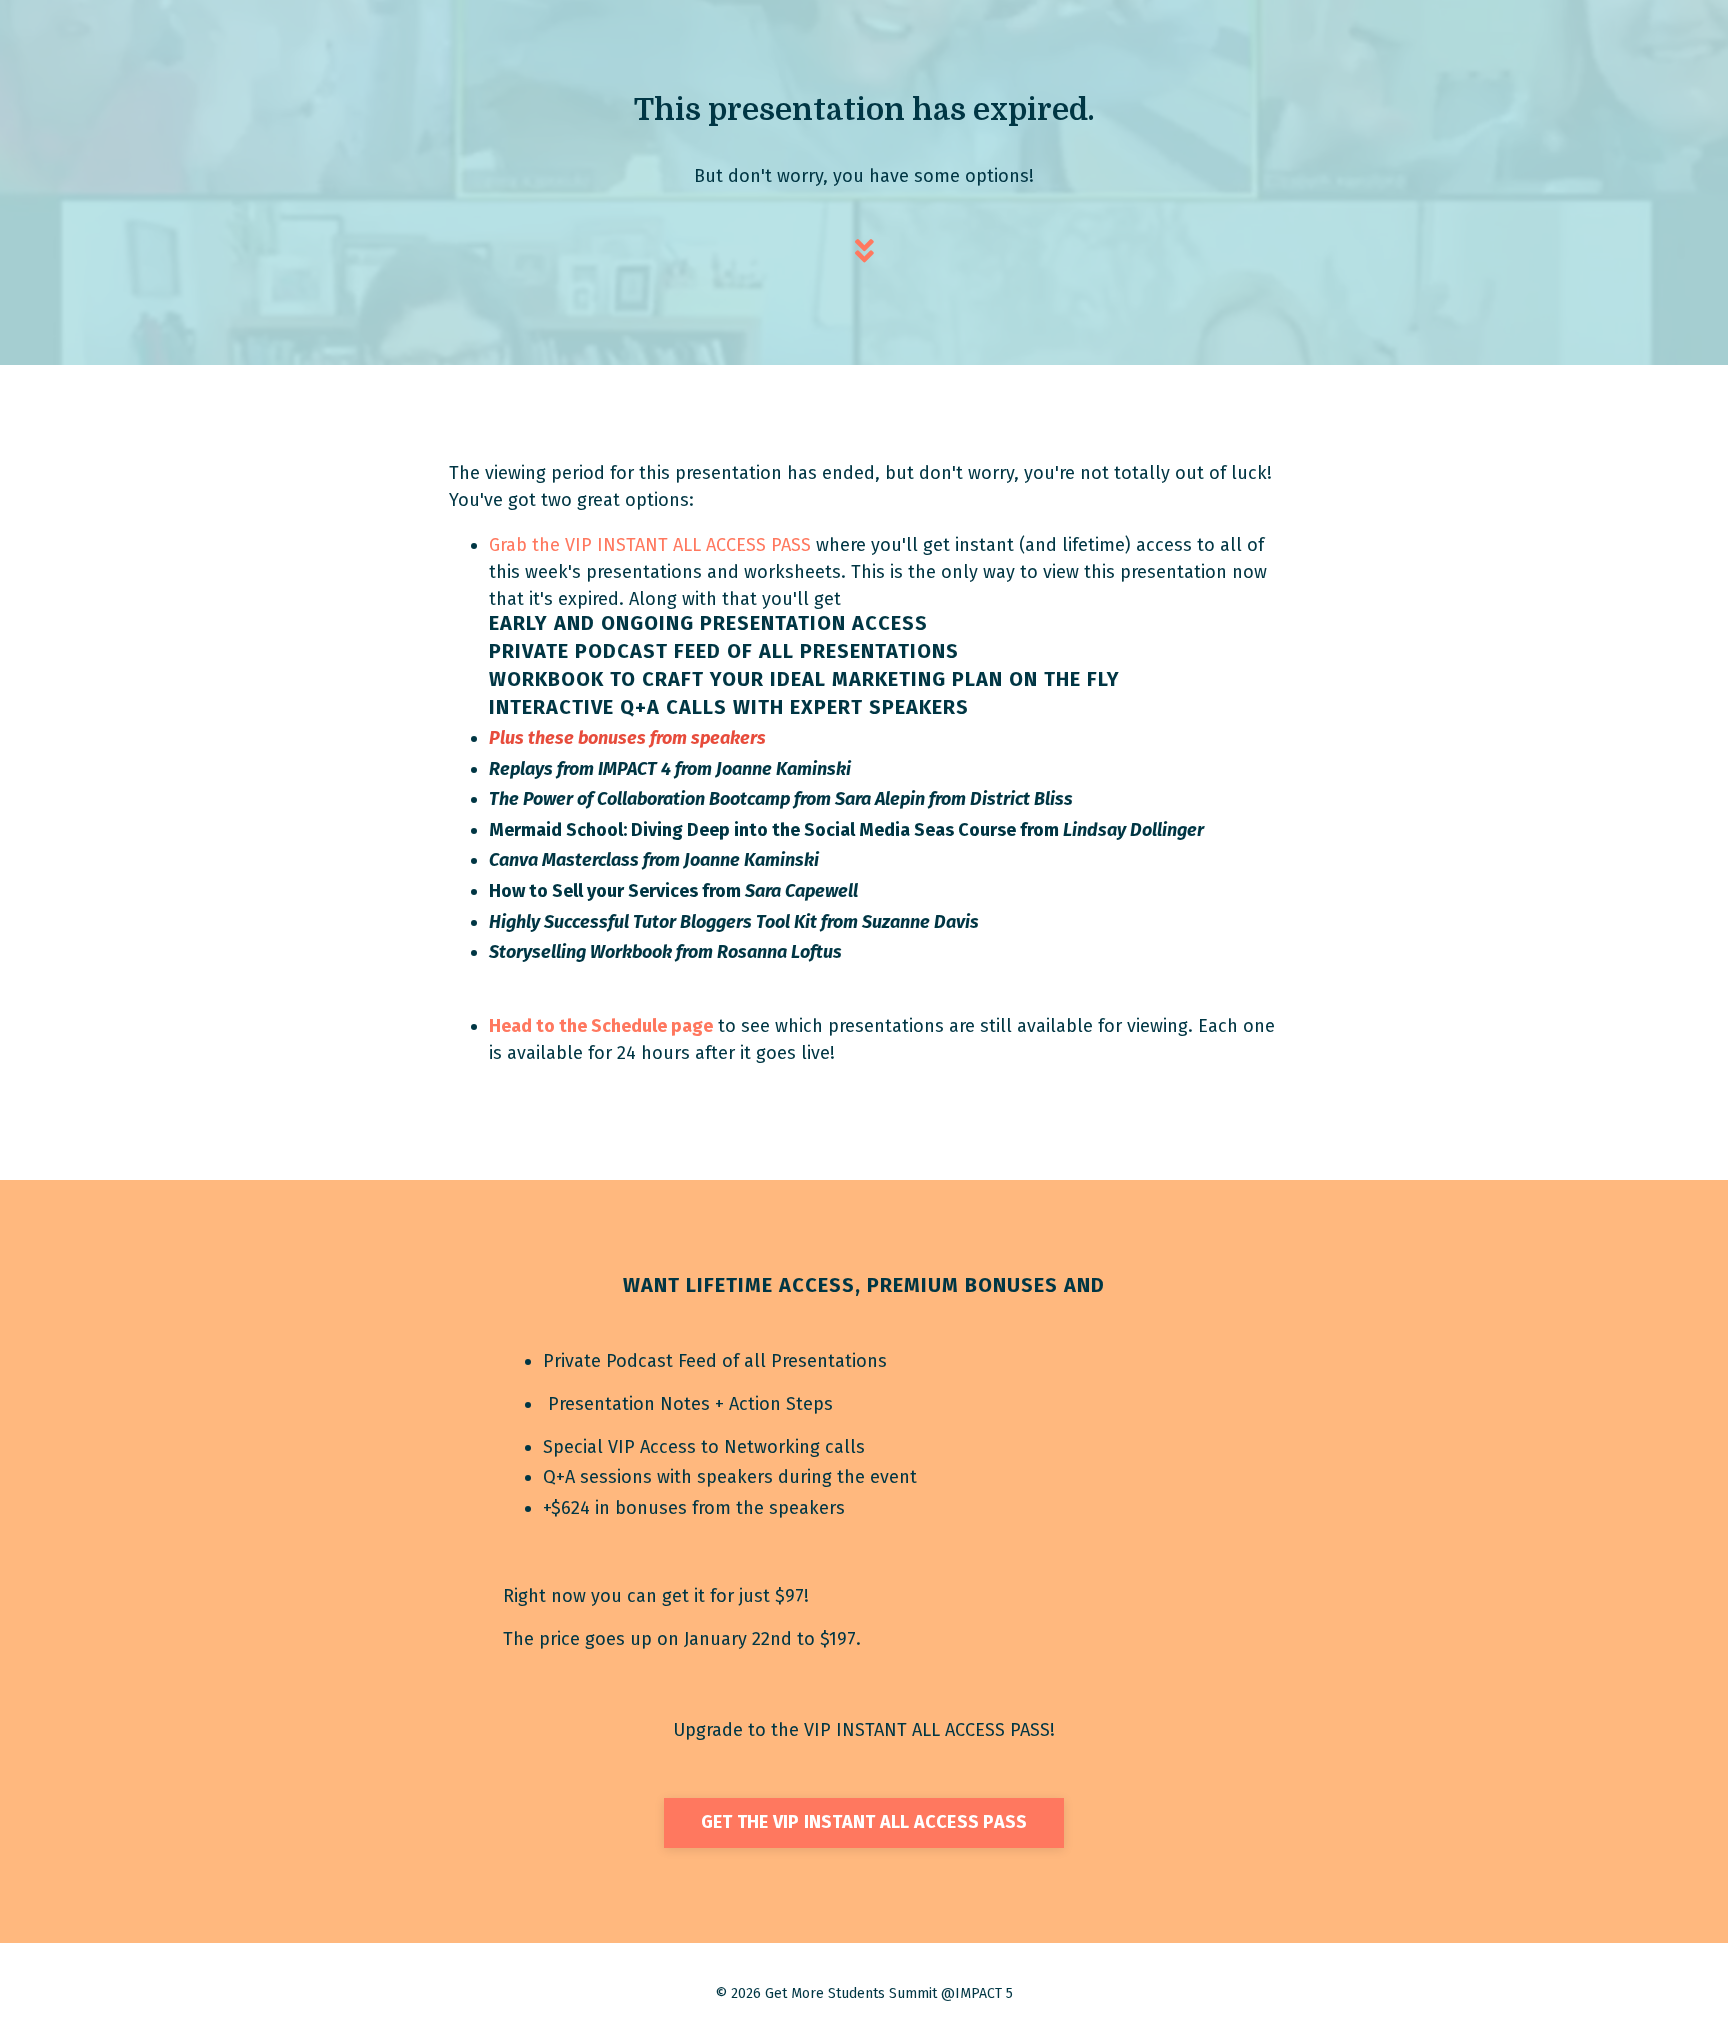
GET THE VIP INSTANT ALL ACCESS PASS (864, 1822)
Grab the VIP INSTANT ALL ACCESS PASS (650, 545)
